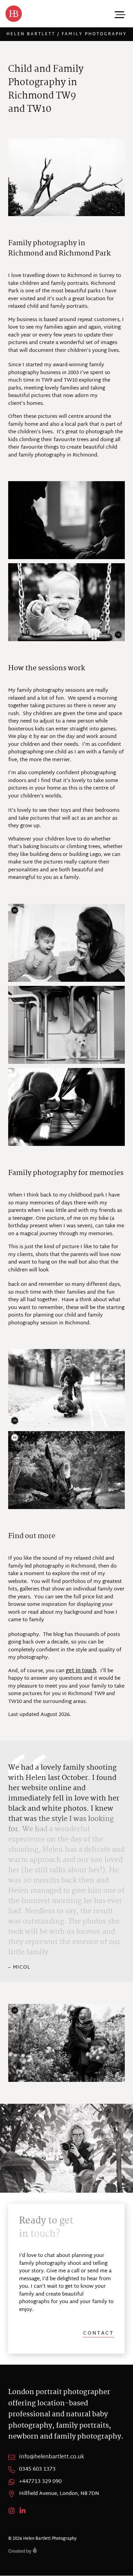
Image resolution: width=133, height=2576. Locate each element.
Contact (99, 2334)
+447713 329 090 (40, 2482)
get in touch (81, 1671)
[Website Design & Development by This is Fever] (66, 2550)
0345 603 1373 (37, 2470)
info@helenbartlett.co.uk (52, 2457)
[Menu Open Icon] (119, 14)
